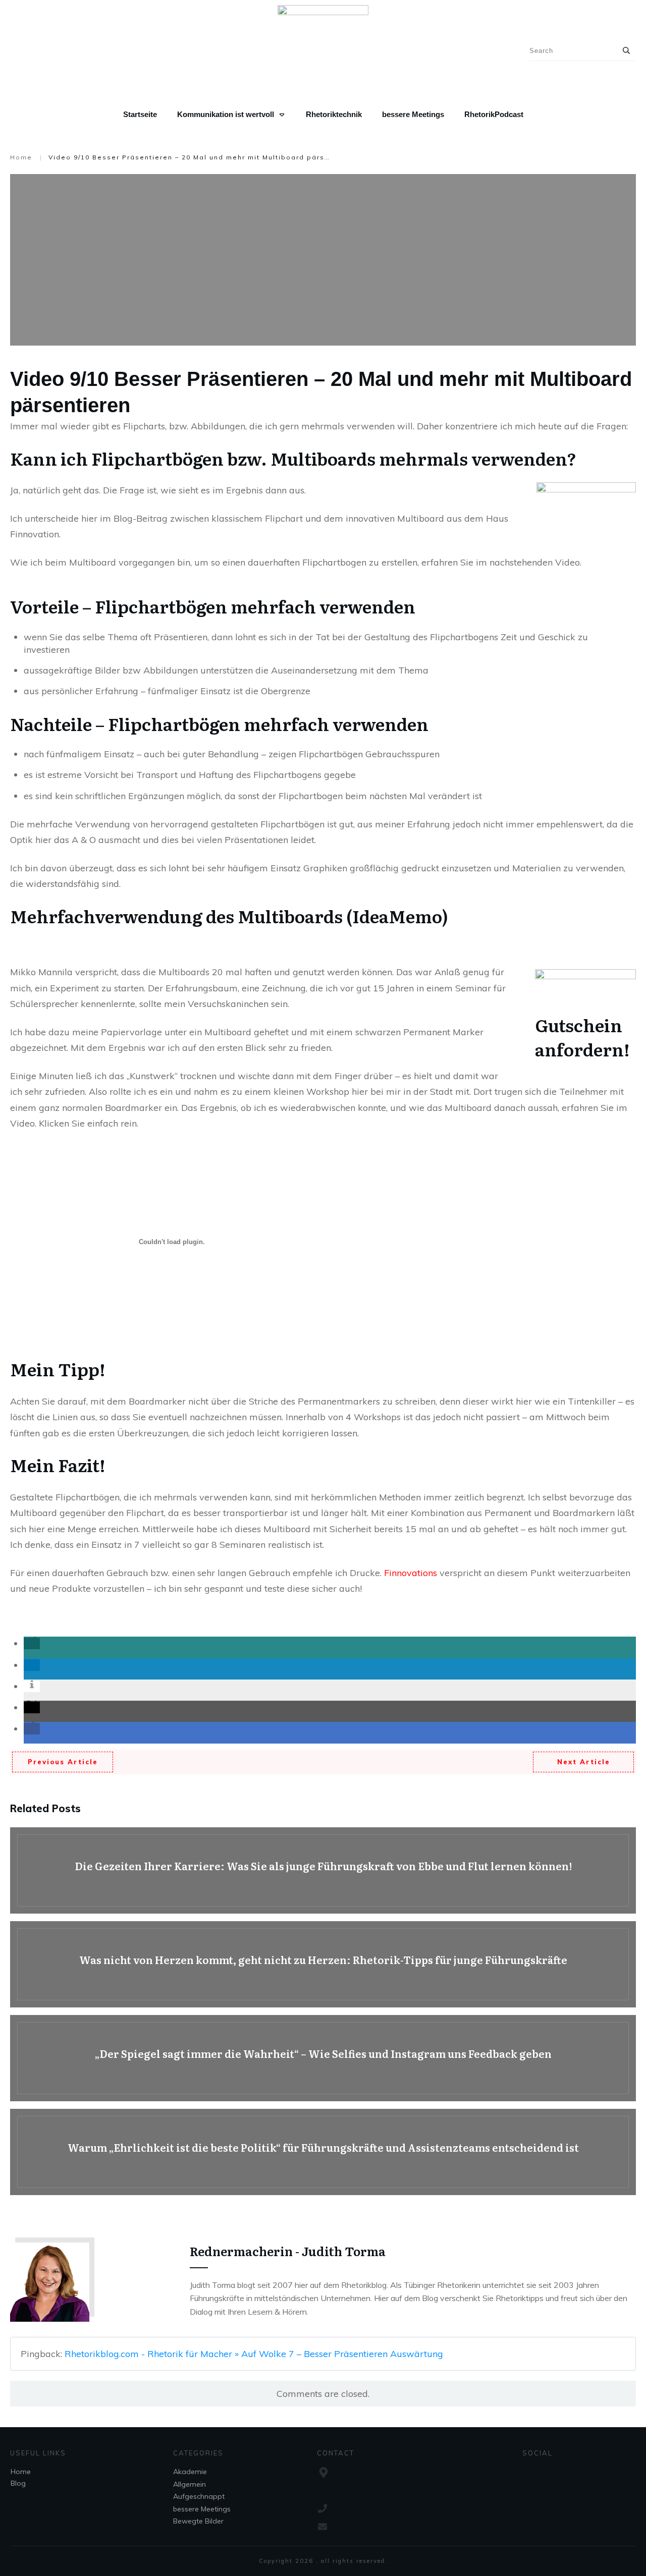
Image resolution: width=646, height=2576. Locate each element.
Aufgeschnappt (199, 2496)
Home (21, 2472)
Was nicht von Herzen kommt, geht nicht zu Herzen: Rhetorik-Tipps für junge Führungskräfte (323, 1964)
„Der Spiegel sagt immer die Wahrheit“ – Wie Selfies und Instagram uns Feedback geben (323, 2058)
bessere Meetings (202, 2509)
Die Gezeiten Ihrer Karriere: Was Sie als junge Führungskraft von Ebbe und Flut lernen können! (323, 1870)
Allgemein (190, 2484)
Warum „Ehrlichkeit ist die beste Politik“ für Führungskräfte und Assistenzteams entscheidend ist (323, 2152)
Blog (18, 2483)
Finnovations (412, 1573)
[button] (32, 1643)
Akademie (190, 2472)
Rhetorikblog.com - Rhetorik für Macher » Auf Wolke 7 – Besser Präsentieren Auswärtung (254, 2354)
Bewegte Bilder (198, 2521)
